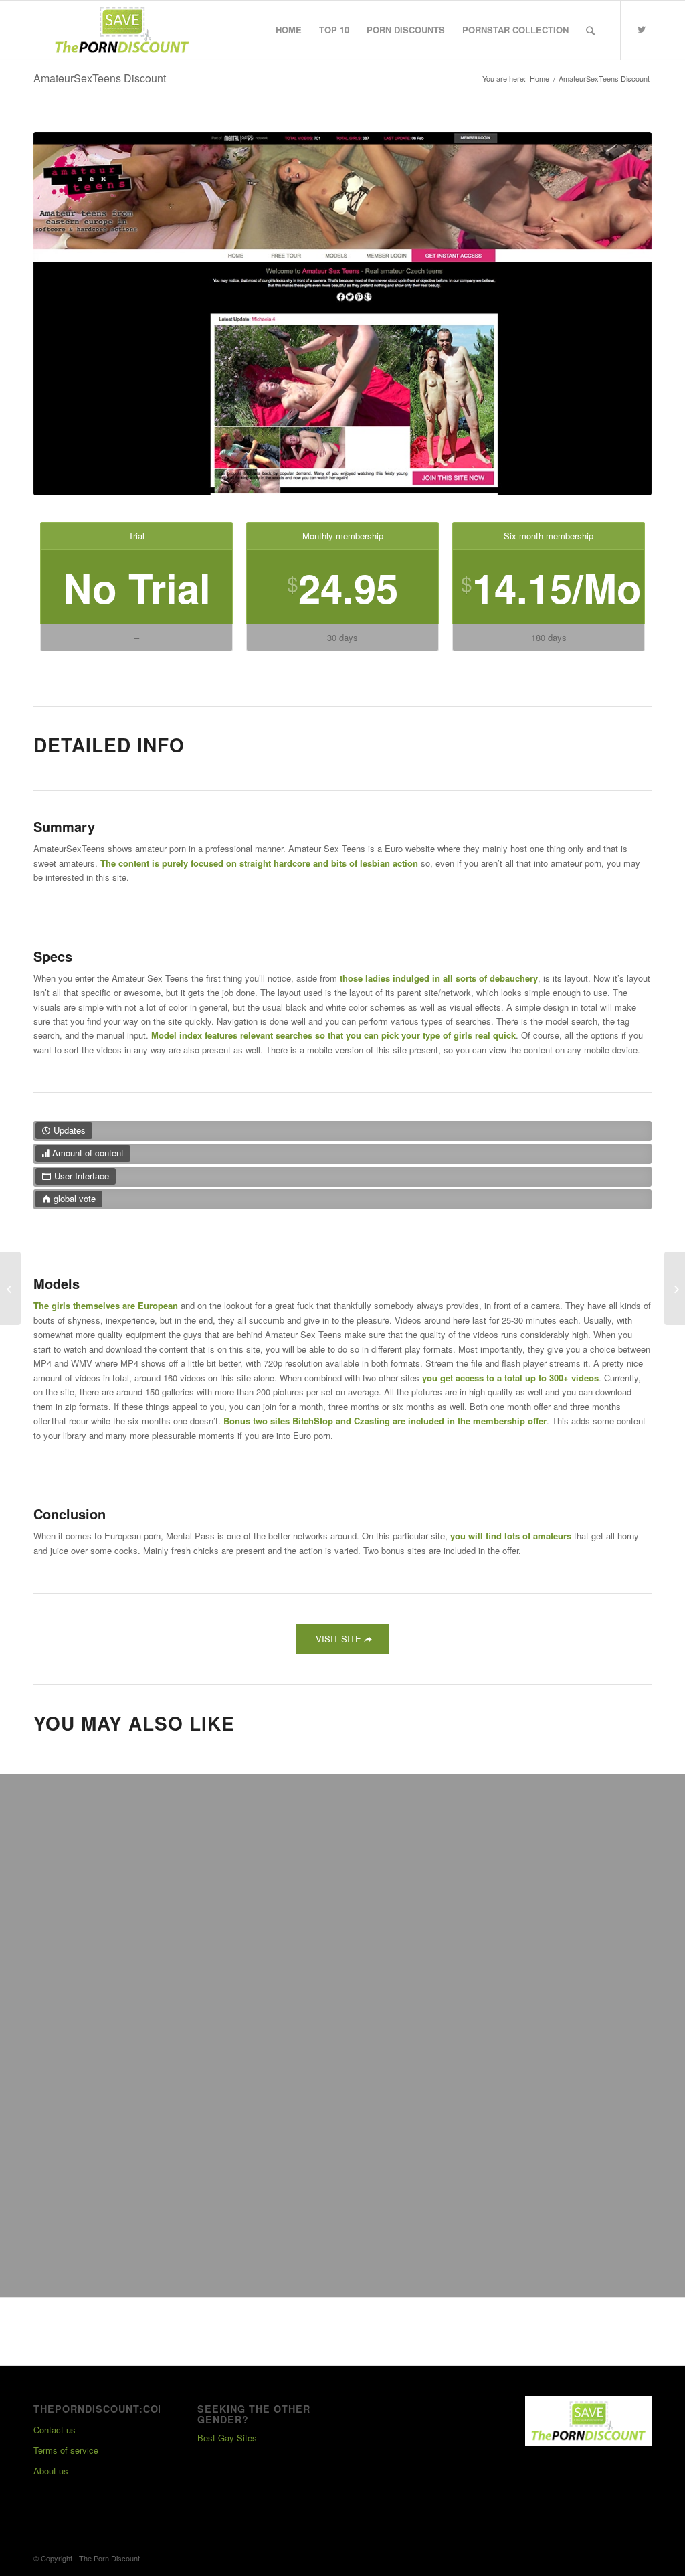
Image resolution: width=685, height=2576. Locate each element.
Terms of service (66, 2450)
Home (540, 79)
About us (51, 2471)
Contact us (55, 2430)
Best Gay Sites (227, 2438)
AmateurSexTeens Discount (100, 78)
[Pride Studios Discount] (10, 1288)
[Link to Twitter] (642, 29)
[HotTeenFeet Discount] (675, 1288)
